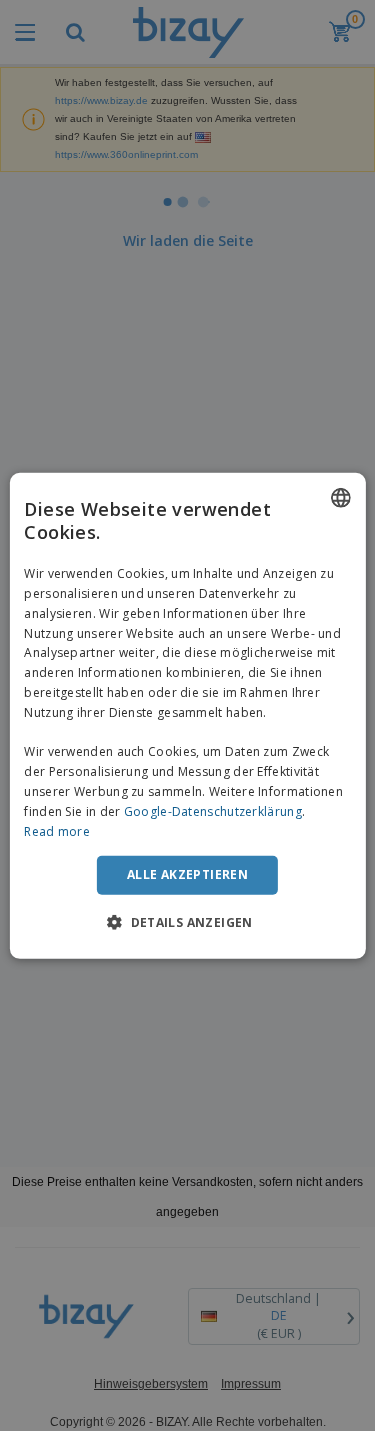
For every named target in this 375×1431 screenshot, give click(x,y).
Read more (57, 830)
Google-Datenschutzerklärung (213, 811)
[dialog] (187, 715)
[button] (187, 922)
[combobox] (341, 497)
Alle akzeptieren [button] (187, 874)
